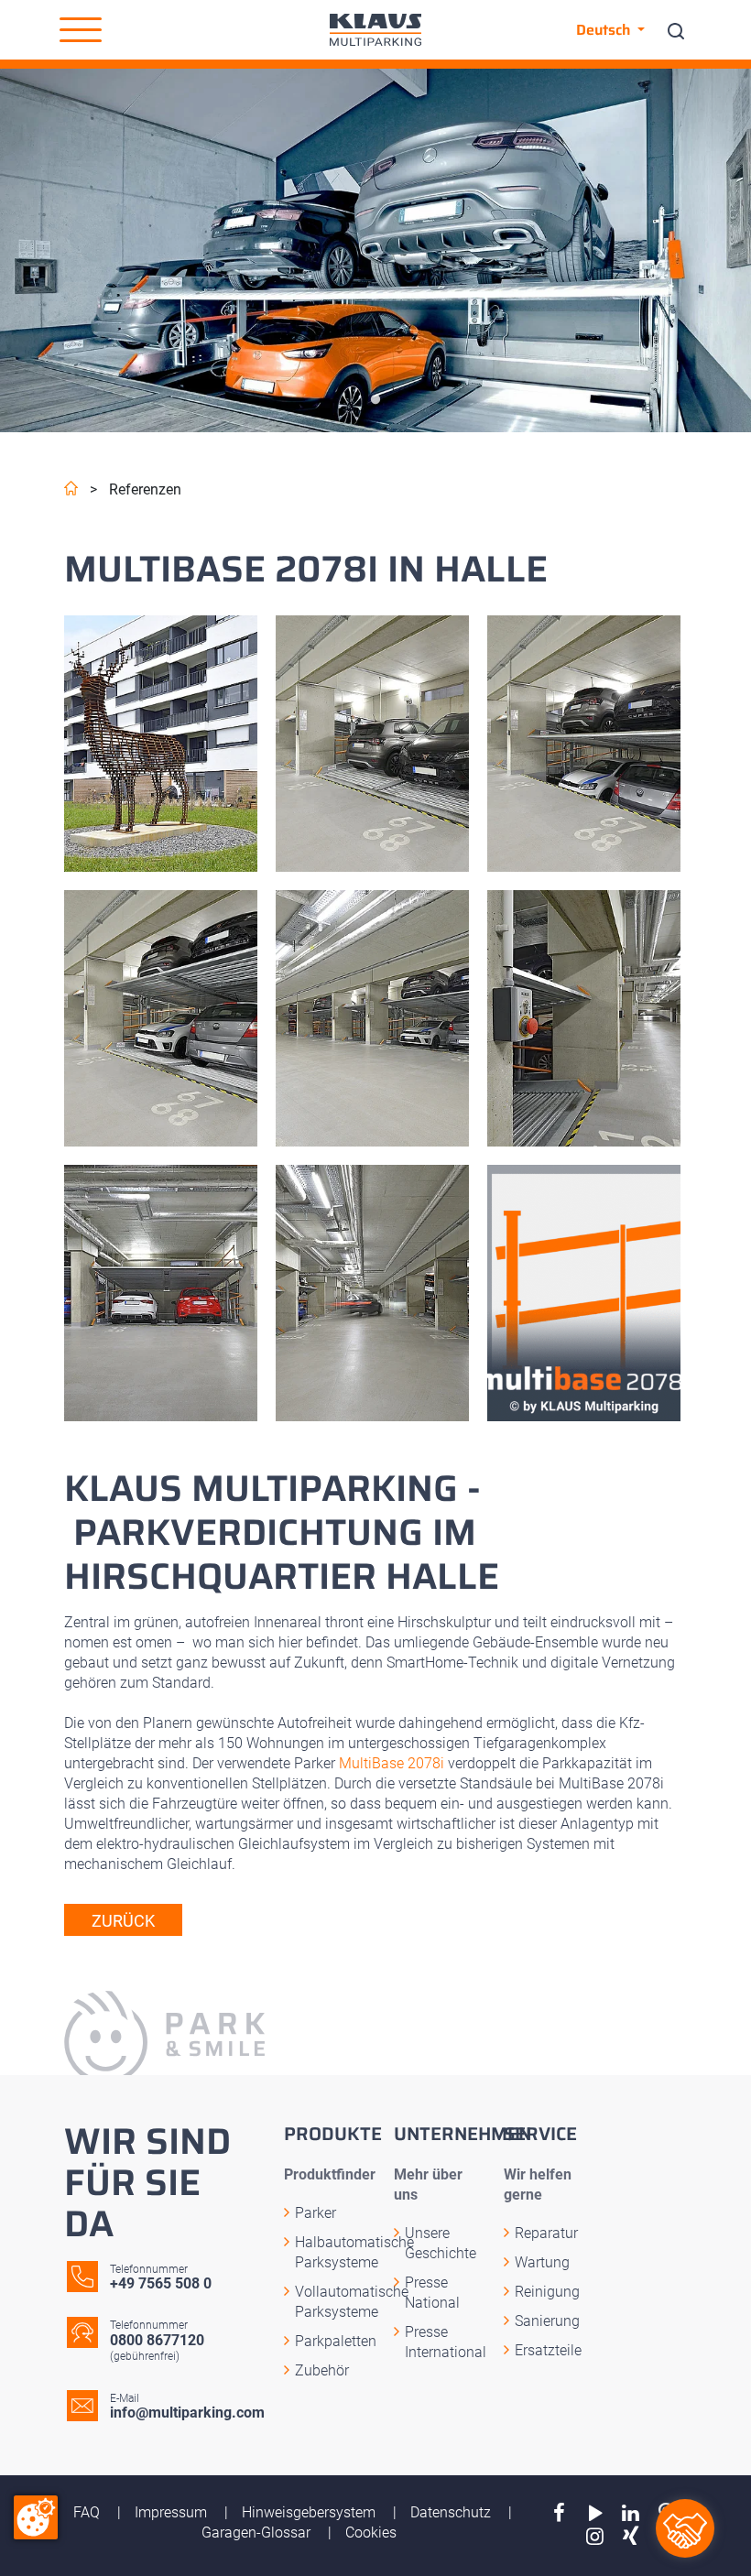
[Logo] (375, 30)
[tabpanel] (375, 250)
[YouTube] (595, 2513)
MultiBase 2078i (392, 1763)
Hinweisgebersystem (310, 2512)
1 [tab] (375, 400)
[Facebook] (559, 2513)
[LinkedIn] (631, 2513)
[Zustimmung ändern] (36, 2517)
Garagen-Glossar (258, 2533)
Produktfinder (330, 2174)
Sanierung (547, 2321)
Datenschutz (452, 2512)
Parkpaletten (336, 2341)
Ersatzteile (548, 2350)
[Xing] (631, 2536)
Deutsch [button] (605, 30)
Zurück (123, 1921)
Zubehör (322, 2370)
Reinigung (547, 2292)
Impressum (173, 2512)
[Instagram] (595, 2536)
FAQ (88, 2512)
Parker (316, 2213)
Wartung (542, 2262)
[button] (81, 30)
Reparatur (546, 2233)
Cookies (371, 2533)
